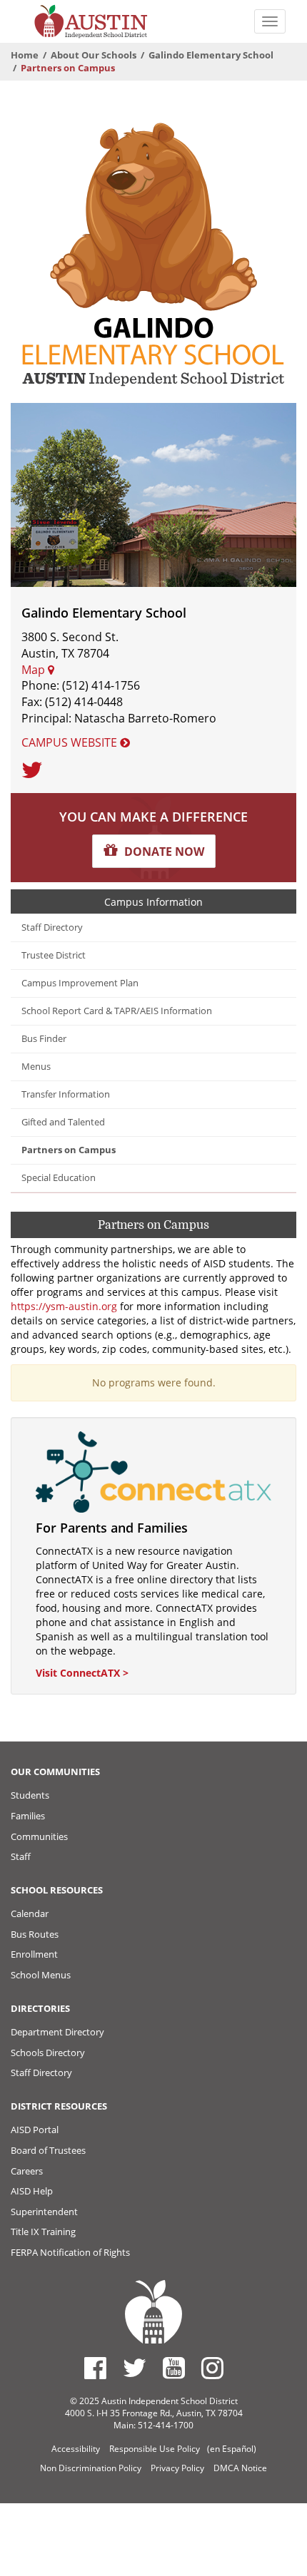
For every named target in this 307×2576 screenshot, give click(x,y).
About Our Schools (94, 55)
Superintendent (44, 2212)
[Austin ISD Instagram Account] (212, 2368)
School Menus (41, 1975)
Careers (27, 2171)
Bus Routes (35, 1934)
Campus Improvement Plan (80, 983)
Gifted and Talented (63, 1122)
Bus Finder (44, 1039)
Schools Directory (48, 2053)
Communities (39, 1836)
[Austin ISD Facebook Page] (95, 2368)
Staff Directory (52, 927)
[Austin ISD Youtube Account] (174, 2368)
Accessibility (76, 2449)
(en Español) (232, 2449)
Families (28, 1816)
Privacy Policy (177, 2468)
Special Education (59, 1178)
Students (30, 1795)
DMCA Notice (240, 2468)
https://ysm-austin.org (64, 1306)
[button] (154, 851)
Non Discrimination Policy (91, 2468)
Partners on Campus (69, 1150)
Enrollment (34, 1954)
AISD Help (32, 2191)
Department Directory (57, 2032)
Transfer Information (66, 1094)
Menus (36, 1067)
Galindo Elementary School (211, 55)
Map (35, 670)
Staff (21, 1856)
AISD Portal (35, 2130)
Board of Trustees (48, 2150)
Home (25, 55)
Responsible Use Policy (155, 2449)
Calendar (30, 1913)
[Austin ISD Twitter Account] (135, 2368)
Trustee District (54, 955)
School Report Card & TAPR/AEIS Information (117, 1011)
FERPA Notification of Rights (70, 2252)
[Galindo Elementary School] (153, 253)
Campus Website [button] (71, 742)
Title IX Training (43, 2232)
